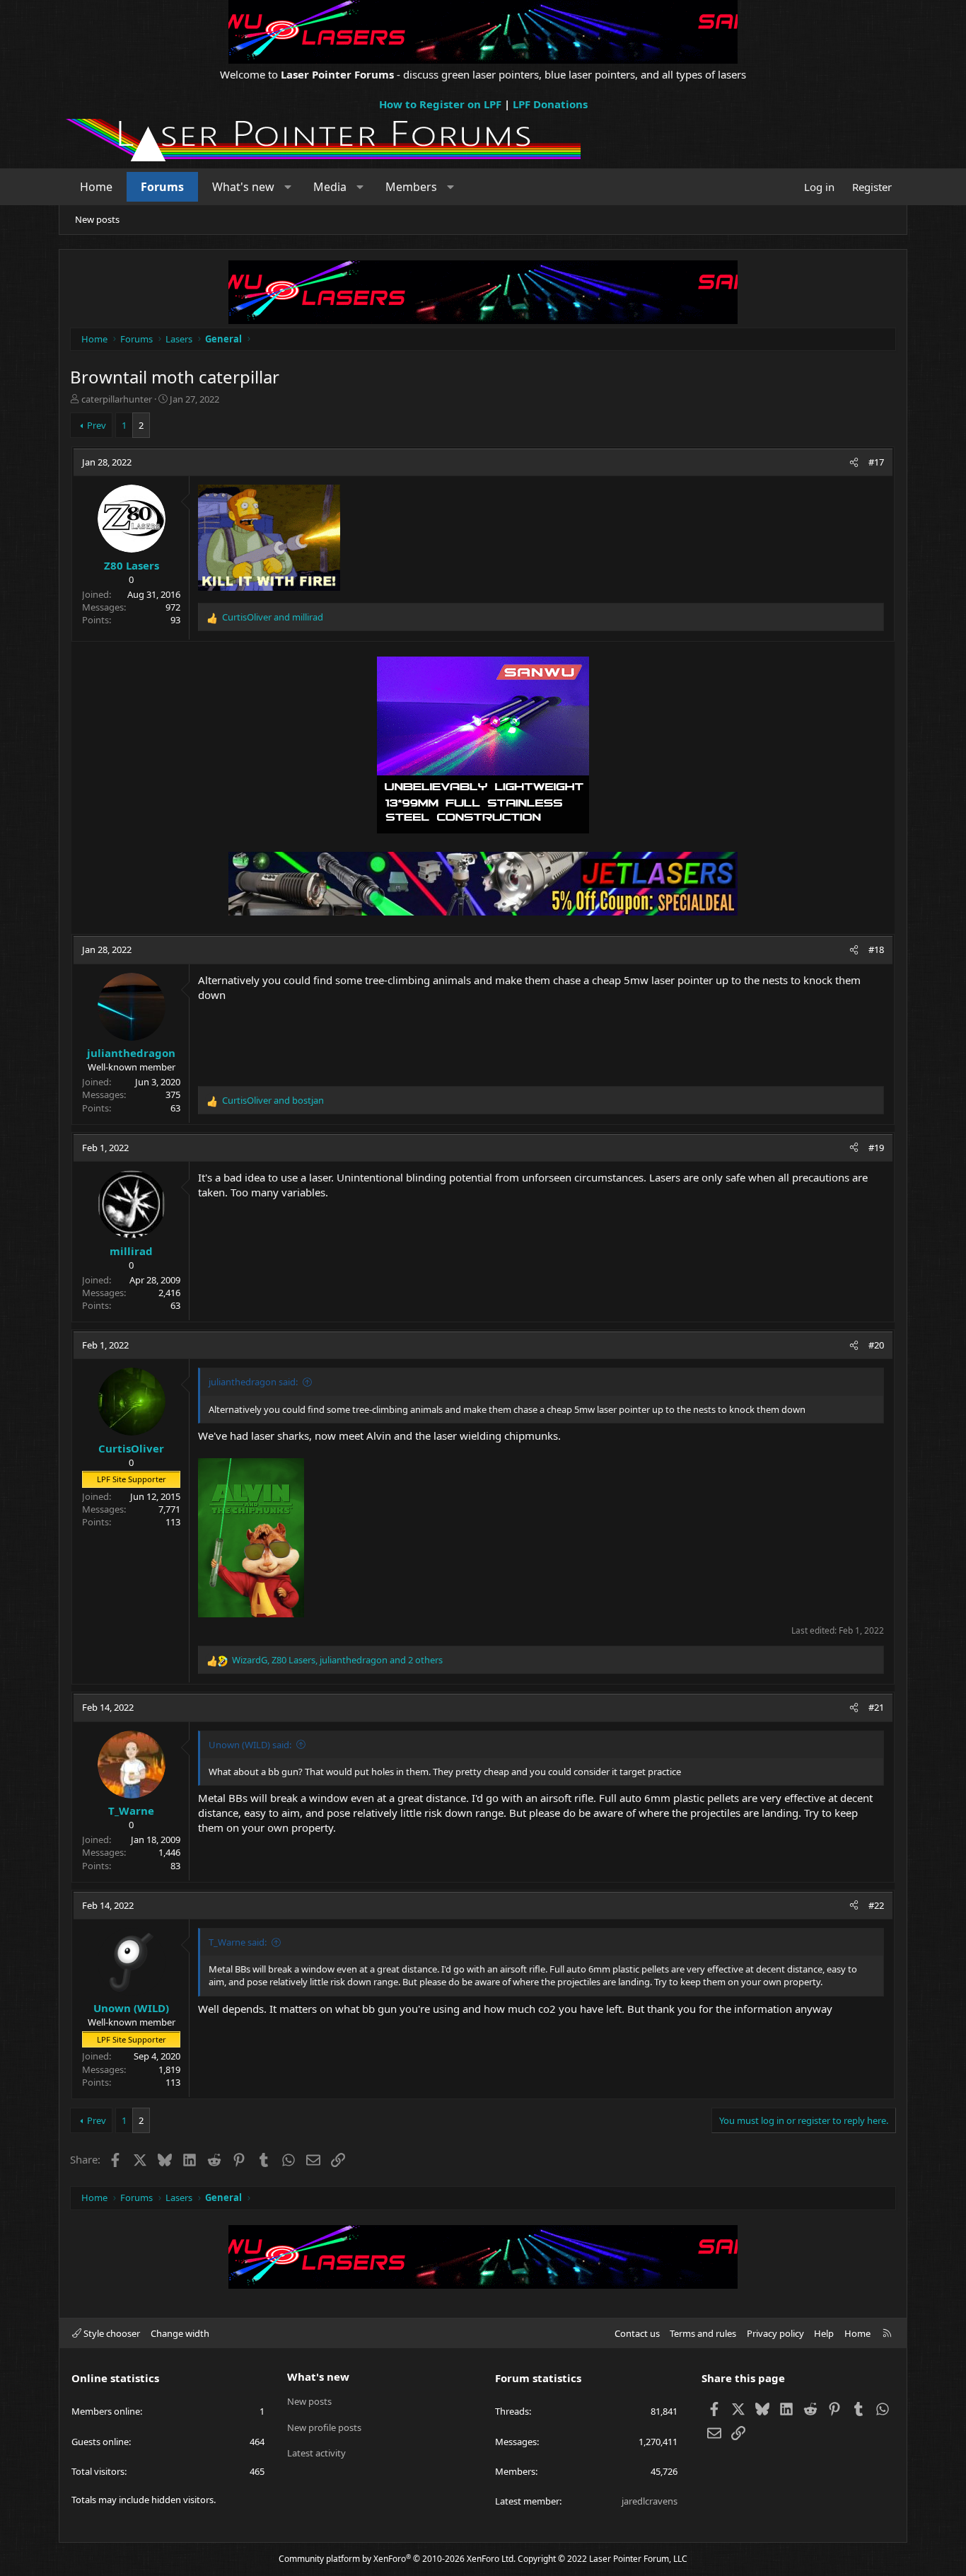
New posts (97, 219)
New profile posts (324, 2427)
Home (96, 187)
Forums (162, 187)
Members (411, 187)
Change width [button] (180, 2333)
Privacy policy (775, 2333)
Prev (97, 425)
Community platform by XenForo (397, 2559)
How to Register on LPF (440, 104)
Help (824, 2333)
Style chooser (111, 2333)
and (273, 617)
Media (330, 187)
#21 (876, 1707)
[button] (288, 187)
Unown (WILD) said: (250, 1745)
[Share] (854, 462)
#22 (876, 1905)
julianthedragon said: (253, 1382)
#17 (876, 462)
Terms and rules (703, 2333)
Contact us (637, 2333)
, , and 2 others (337, 1660)
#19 (876, 1148)
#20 (876, 1345)
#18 (876, 949)
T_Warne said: (238, 1942)
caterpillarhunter (117, 399)
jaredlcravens (650, 2501)
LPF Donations (550, 104)
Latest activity (316, 2453)
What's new (243, 187)
